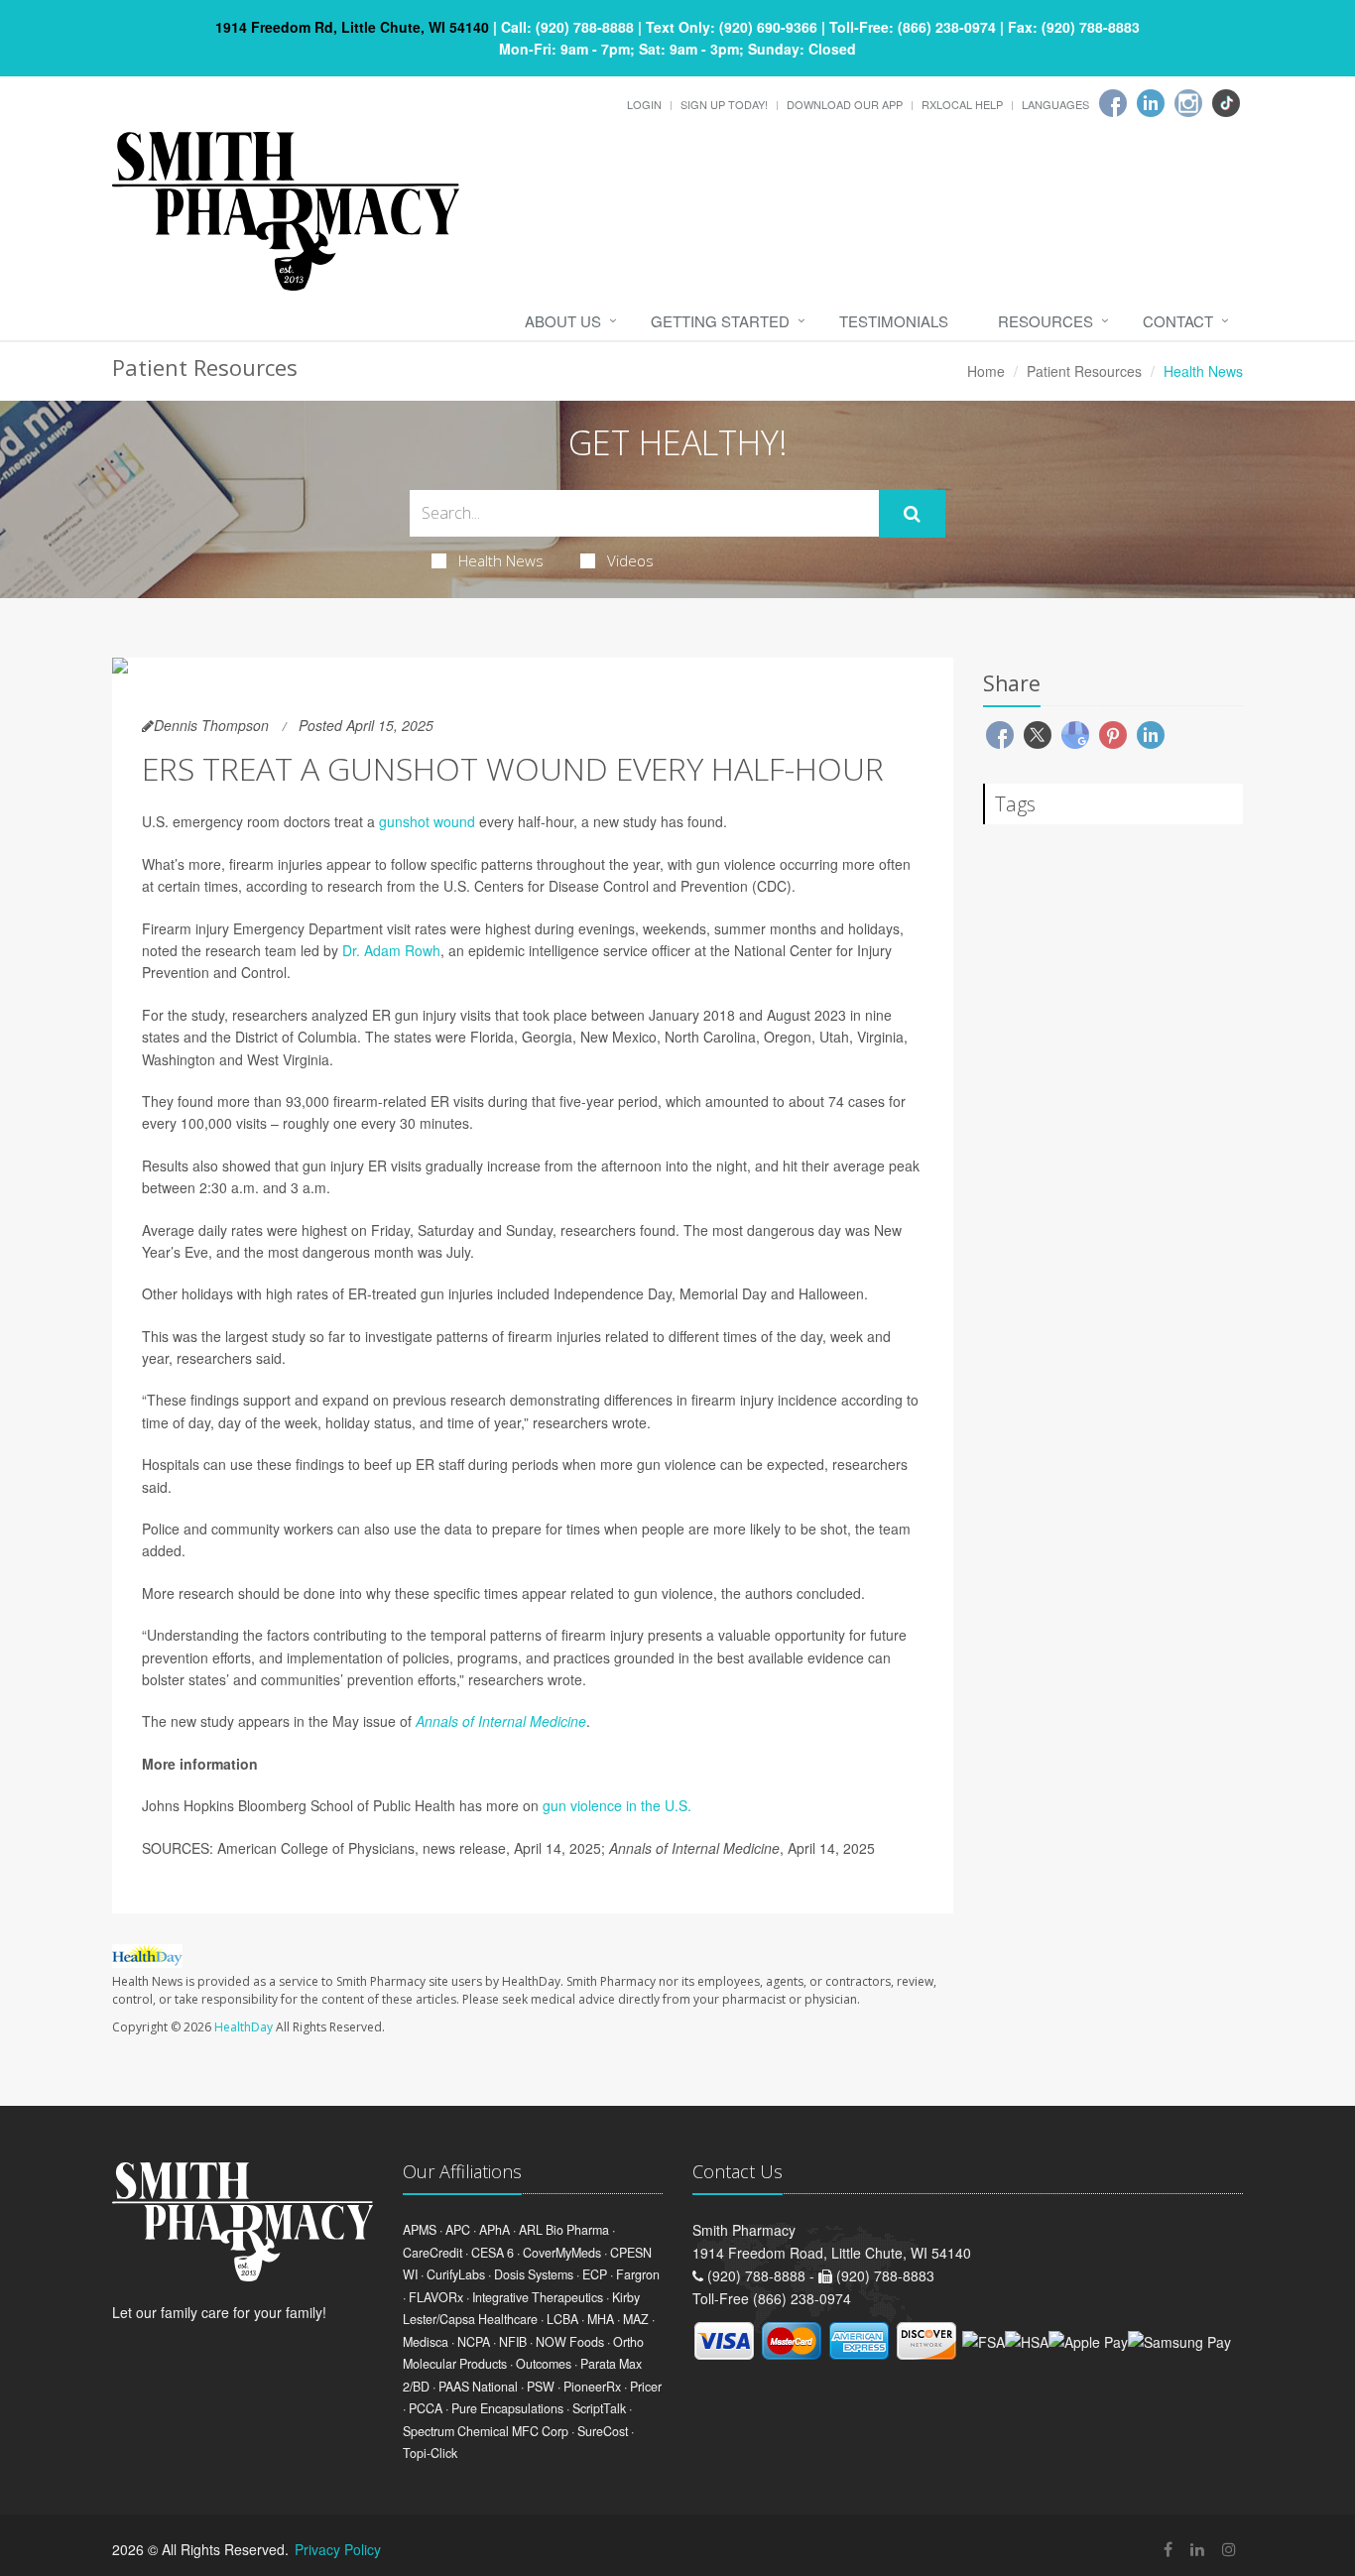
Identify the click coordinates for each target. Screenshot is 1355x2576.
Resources (1046, 321)
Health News (501, 560)
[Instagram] (1188, 103)
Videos (630, 560)
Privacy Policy (338, 2549)
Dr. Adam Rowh (391, 950)
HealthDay (244, 2027)
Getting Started (720, 321)
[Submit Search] (912, 514)
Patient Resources (1084, 371)
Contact (1178, 321)
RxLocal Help (962, 104)
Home (986, 371)
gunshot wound (427, 821)
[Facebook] (1113, 103)
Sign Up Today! (724, 104)
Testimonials (894, 321)
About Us (563, 321)
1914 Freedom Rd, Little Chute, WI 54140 (352, 27)
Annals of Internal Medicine (501, 1721)
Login (644, 104)
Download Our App (845, 104)
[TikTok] (1226, 103)
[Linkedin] (1151, 103)
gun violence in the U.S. (617, 1805)
